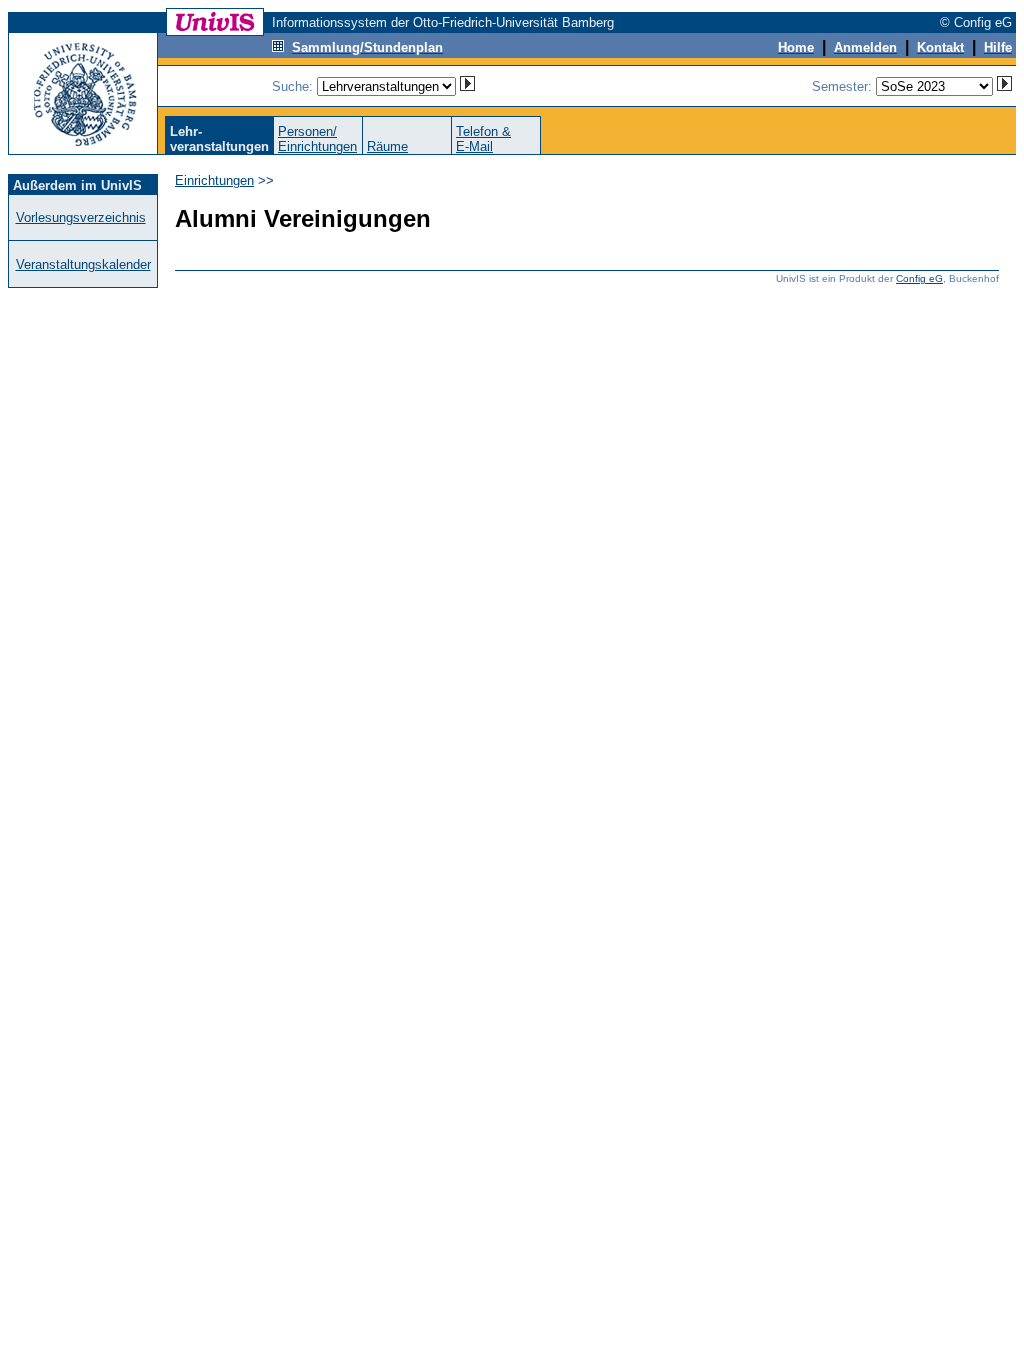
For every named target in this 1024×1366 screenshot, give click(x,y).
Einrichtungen (214, 180)
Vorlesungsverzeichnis (81, 217)
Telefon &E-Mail (483, 139)
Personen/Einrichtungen (317, 139)
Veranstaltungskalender (83, 264)
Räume (387, 146)
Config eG (919, 278)
